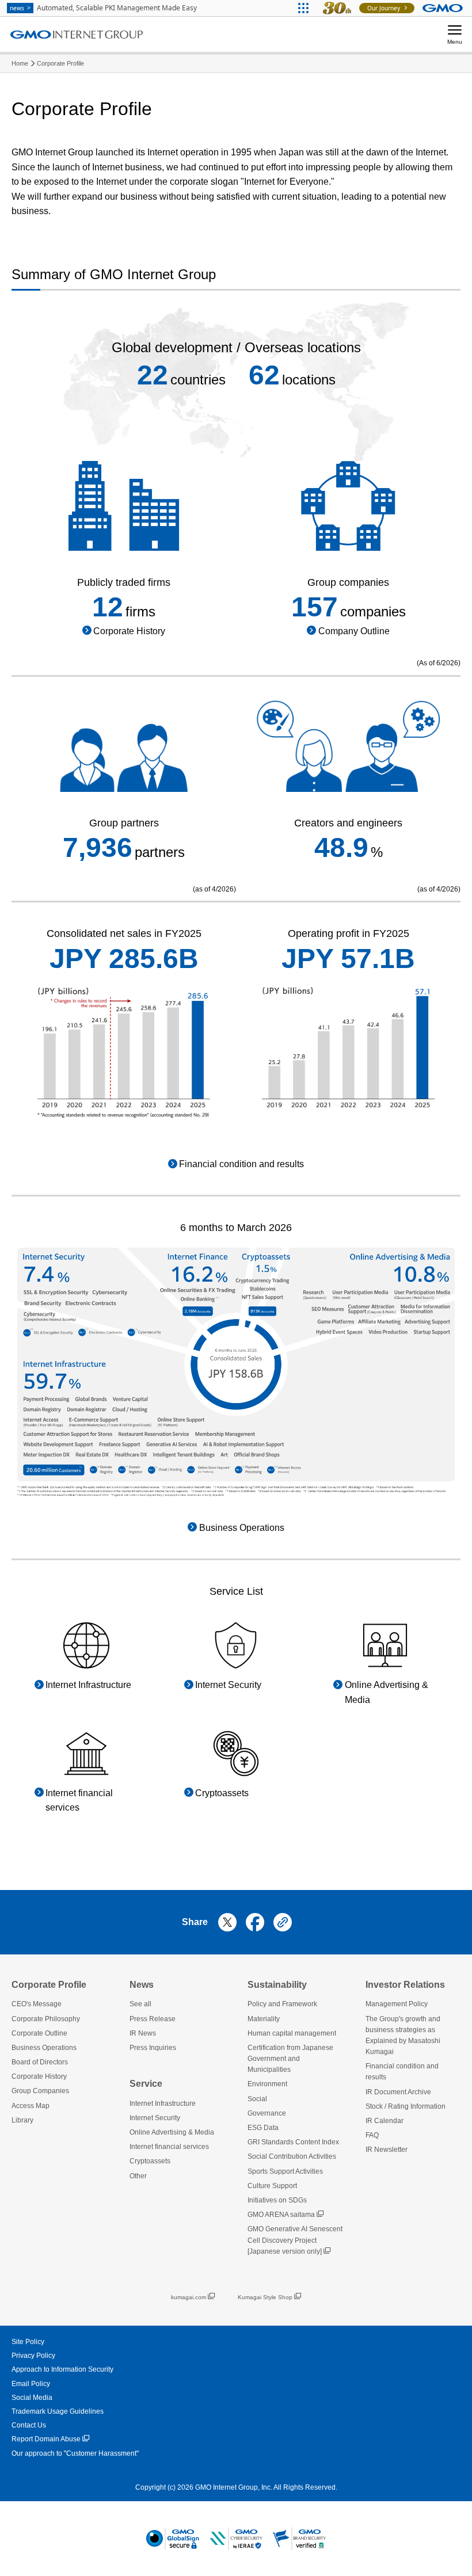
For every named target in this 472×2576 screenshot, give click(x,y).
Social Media (32, 2398)
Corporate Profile (60, 63)
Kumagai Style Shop (265, 2297)
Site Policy (28, 2342)
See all (140, 2004)
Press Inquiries (153, 2048)
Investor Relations (405, 1985)
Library (22, 2120)
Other (138, 2176)
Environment (267, 2084)
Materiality (264, 2019)
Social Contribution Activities (292, 2156)
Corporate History (129, 631)
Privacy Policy (33, 2356)
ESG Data (263, 2128)
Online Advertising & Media (172, 2132)
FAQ (372, 2135)
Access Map (31, 2106)
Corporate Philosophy (46, 2019)
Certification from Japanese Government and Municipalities (290, 2059)
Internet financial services (169, 2147)
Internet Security (155, 2118)
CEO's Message (37, 2004)
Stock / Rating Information (406, 2106)
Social (257, 2099)
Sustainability (277, 1985)
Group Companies (40, 2091)
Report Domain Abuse (46, 2439)
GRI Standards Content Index (293, 2142)
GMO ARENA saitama (281, 2215)
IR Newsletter (387, 2150)
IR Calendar (385, 2121)
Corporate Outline (39, 2033)
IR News (143, 2033)
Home (20, 63)
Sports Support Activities (285, 2171)
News (142, 1985)
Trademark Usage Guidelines (58, 2411)
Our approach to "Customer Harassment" (75, 2453)
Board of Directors (40, 2062)
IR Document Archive (398, 2092)
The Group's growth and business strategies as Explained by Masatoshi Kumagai (403, 2036)
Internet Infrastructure (163, 2104)
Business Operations (241, 1528)
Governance (267, 2113)
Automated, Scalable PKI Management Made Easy (103, 8)
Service (146, 2084)
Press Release (153, 2019)
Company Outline (354, 631)
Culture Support (272, 2186)
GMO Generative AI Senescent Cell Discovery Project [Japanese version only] (295, 2240)
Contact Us (29, 2425)
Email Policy (31, 2384)
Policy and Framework (282, 2004)
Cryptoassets (150, 2161)
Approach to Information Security (62, 2369)
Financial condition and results (241, 1164)
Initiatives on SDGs (277, 2200)
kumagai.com (189, 2297)
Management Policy (397, 2004)
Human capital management (292, 2033)
